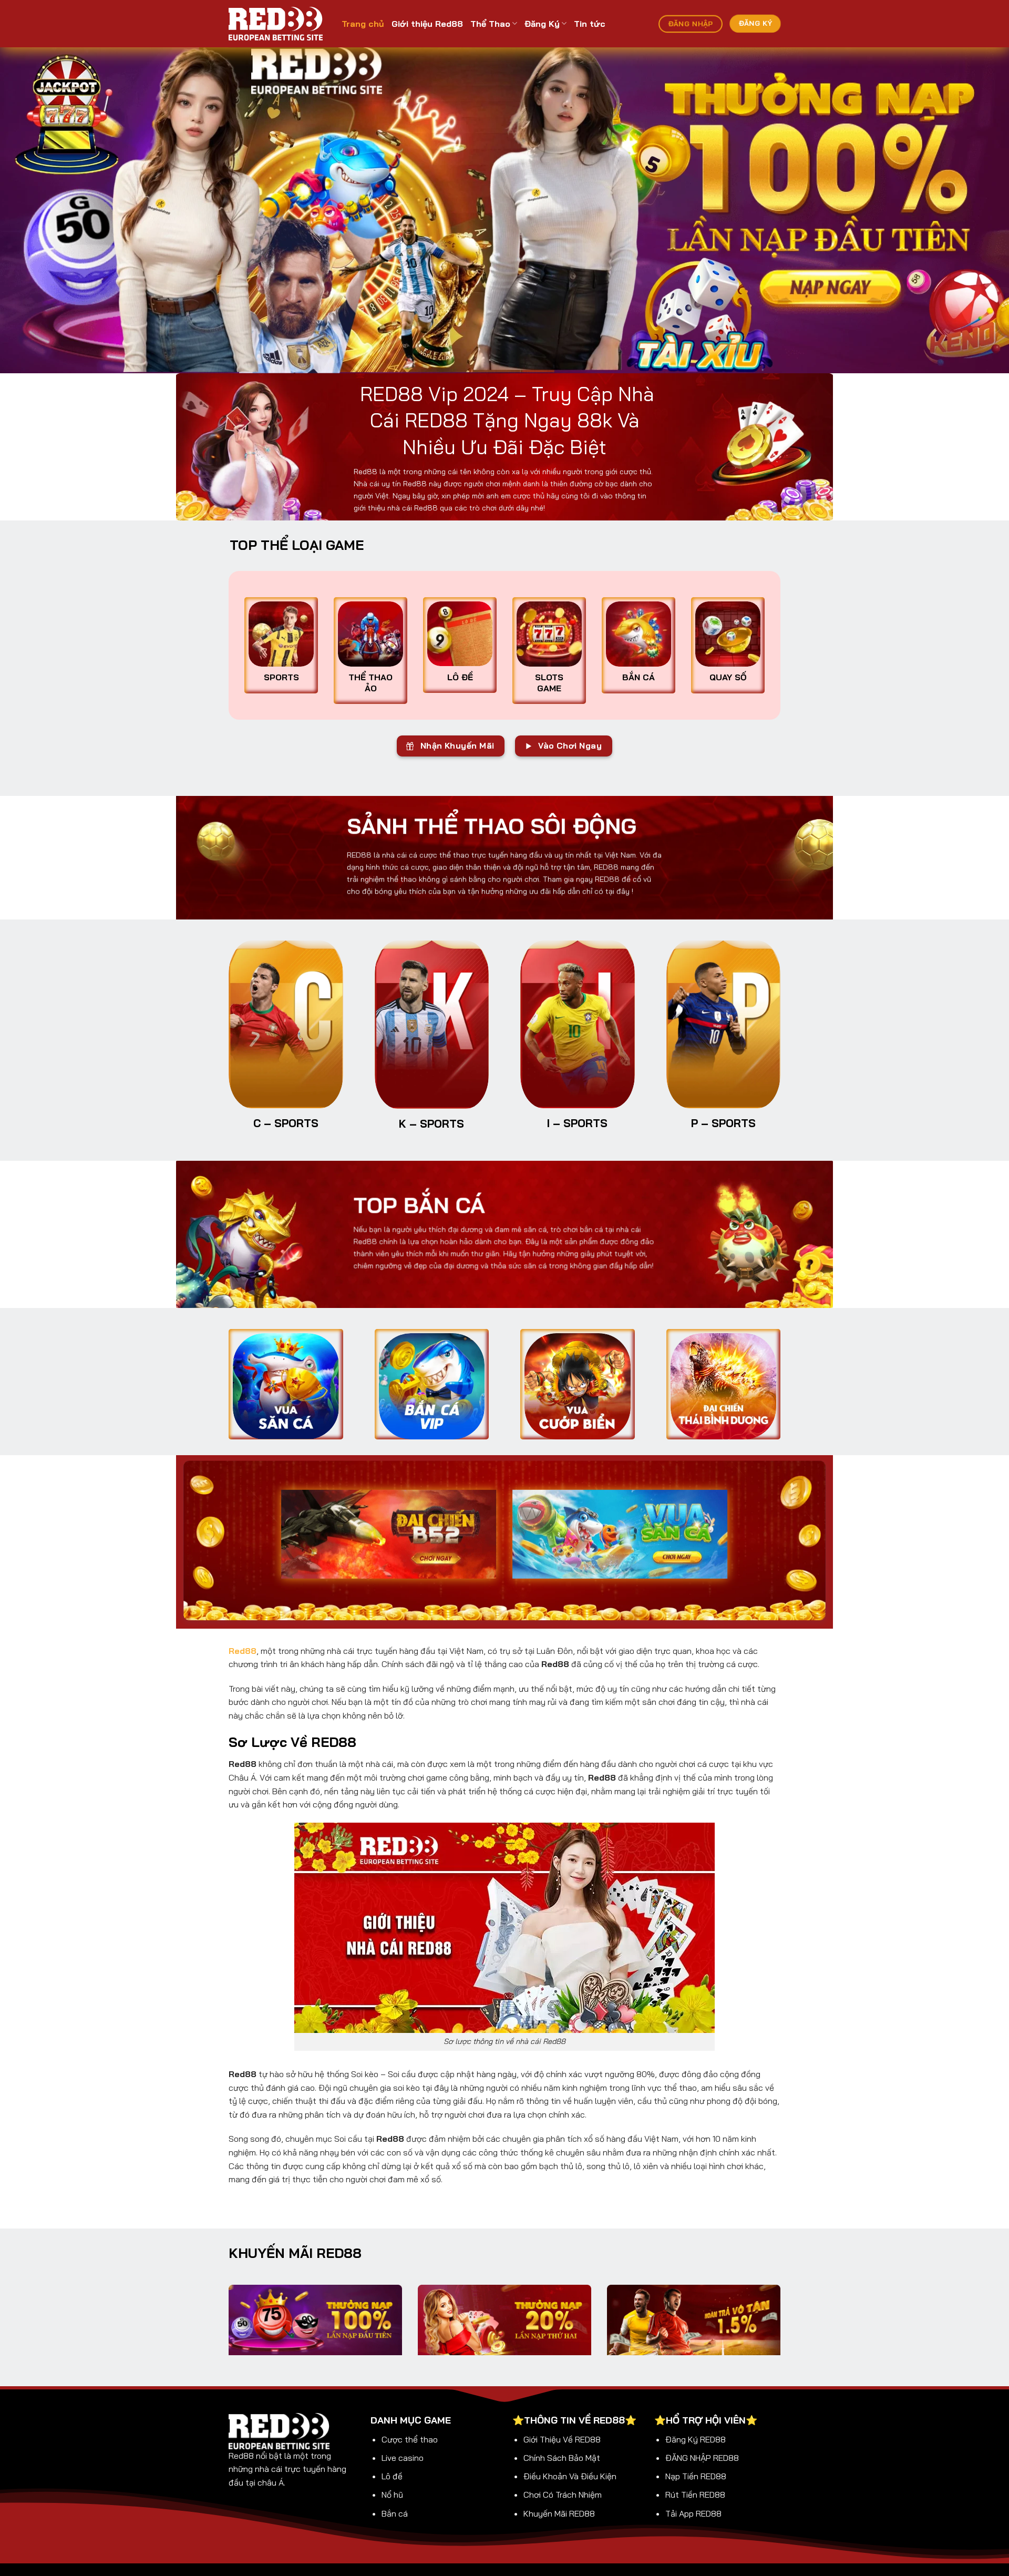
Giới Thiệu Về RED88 (562, 2439)
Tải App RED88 (693, 2513)
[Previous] (34, 210)
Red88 (243, 1651)
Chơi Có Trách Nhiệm (563, 2495)
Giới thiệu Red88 (427, 24)
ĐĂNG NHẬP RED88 (702, 2458)
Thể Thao (490, 24)
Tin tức (590, 24)
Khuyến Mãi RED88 (559, 2513)
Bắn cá (395, 2513)
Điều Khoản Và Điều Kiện (570, 2476)
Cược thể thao (410, 2439)
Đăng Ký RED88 (696, 2439)
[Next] (975, 210)
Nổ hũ (392, 2495)
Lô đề (392, 2476)
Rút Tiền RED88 (695, 2495)
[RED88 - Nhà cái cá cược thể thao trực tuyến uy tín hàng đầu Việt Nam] (277, 24)
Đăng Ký (542, 24)
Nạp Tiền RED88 (696, 2476)
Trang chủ (363, 24)
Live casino (403, 2458)
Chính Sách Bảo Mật (562, 2458)
